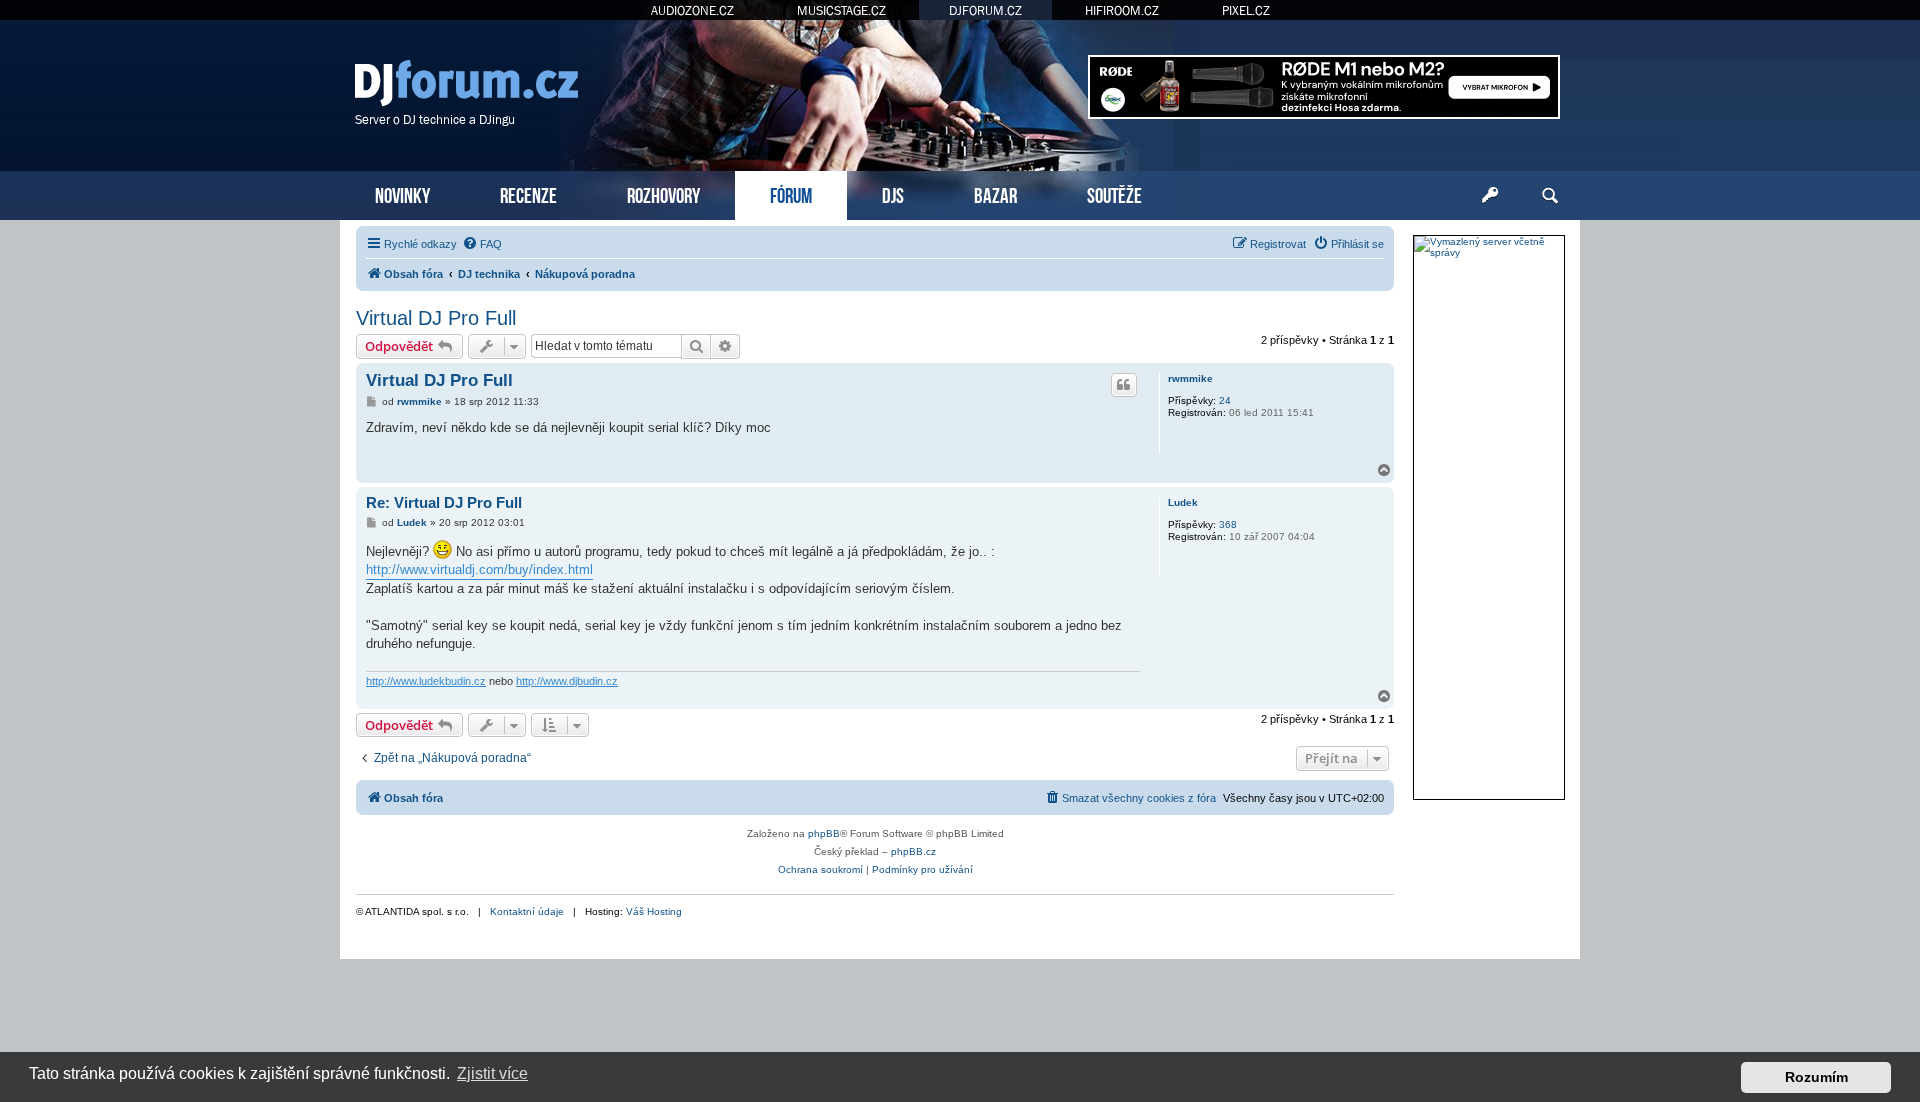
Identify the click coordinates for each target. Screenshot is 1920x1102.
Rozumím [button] (1816, 1077)
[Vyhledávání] (1550, 196)
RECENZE (528, 193)
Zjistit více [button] (492, 1073)
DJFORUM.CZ (985, 10)
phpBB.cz (913, 851)
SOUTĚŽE (1114, 193)
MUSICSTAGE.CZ (841, 10)
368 (1228, 524)
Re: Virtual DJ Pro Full (444, 502)
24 (1225, 400)
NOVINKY (402, 193)
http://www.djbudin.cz (567, 681)
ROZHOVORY (663, 193)
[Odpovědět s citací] (1124, 385)
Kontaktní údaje (527, 911)
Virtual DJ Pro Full (436, 318)
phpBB (824, 833)
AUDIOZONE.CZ (692, 10)
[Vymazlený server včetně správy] (1489, 247)
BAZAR (995, 193)
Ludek (1183, 502)
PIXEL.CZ (1246, 10)
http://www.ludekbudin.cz (426, 681)
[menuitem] (482, 244)
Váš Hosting (654, 911)
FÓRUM (791, 193)
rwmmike (1190, 378)
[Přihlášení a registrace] (1490, 196)
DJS (893, 193)
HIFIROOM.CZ (1122, 10)
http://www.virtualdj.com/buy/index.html (479, 569)
